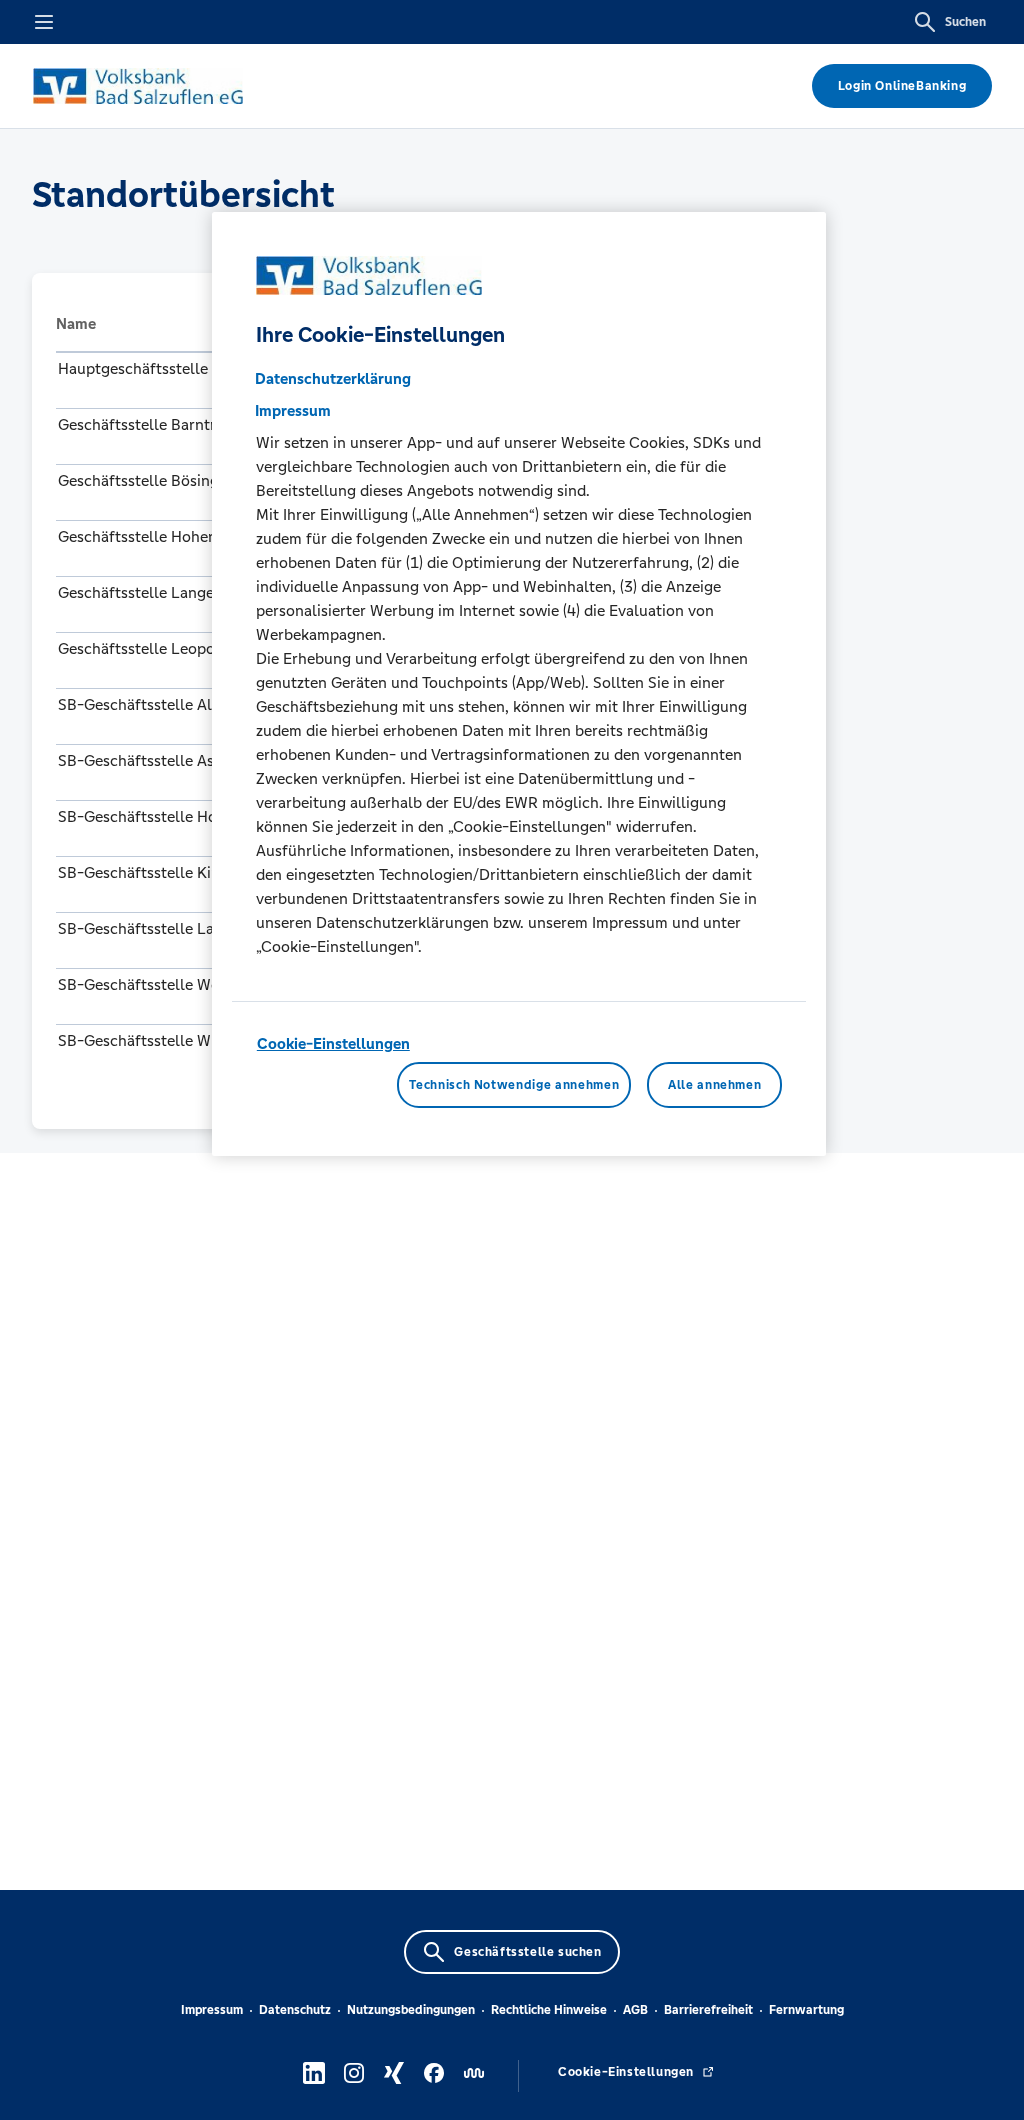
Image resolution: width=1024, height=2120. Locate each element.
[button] (195, 324)
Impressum (212, 2010)
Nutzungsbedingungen (411, 2010)
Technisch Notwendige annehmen (514, 1085)
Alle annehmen (714, 1085)
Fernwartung (806, 2010)
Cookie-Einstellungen (333, 1043)
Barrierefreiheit (708, 2010)
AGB (635, 2010)
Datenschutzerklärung (333, 378)
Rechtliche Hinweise (549, 2010)
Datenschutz (295, 2010)
